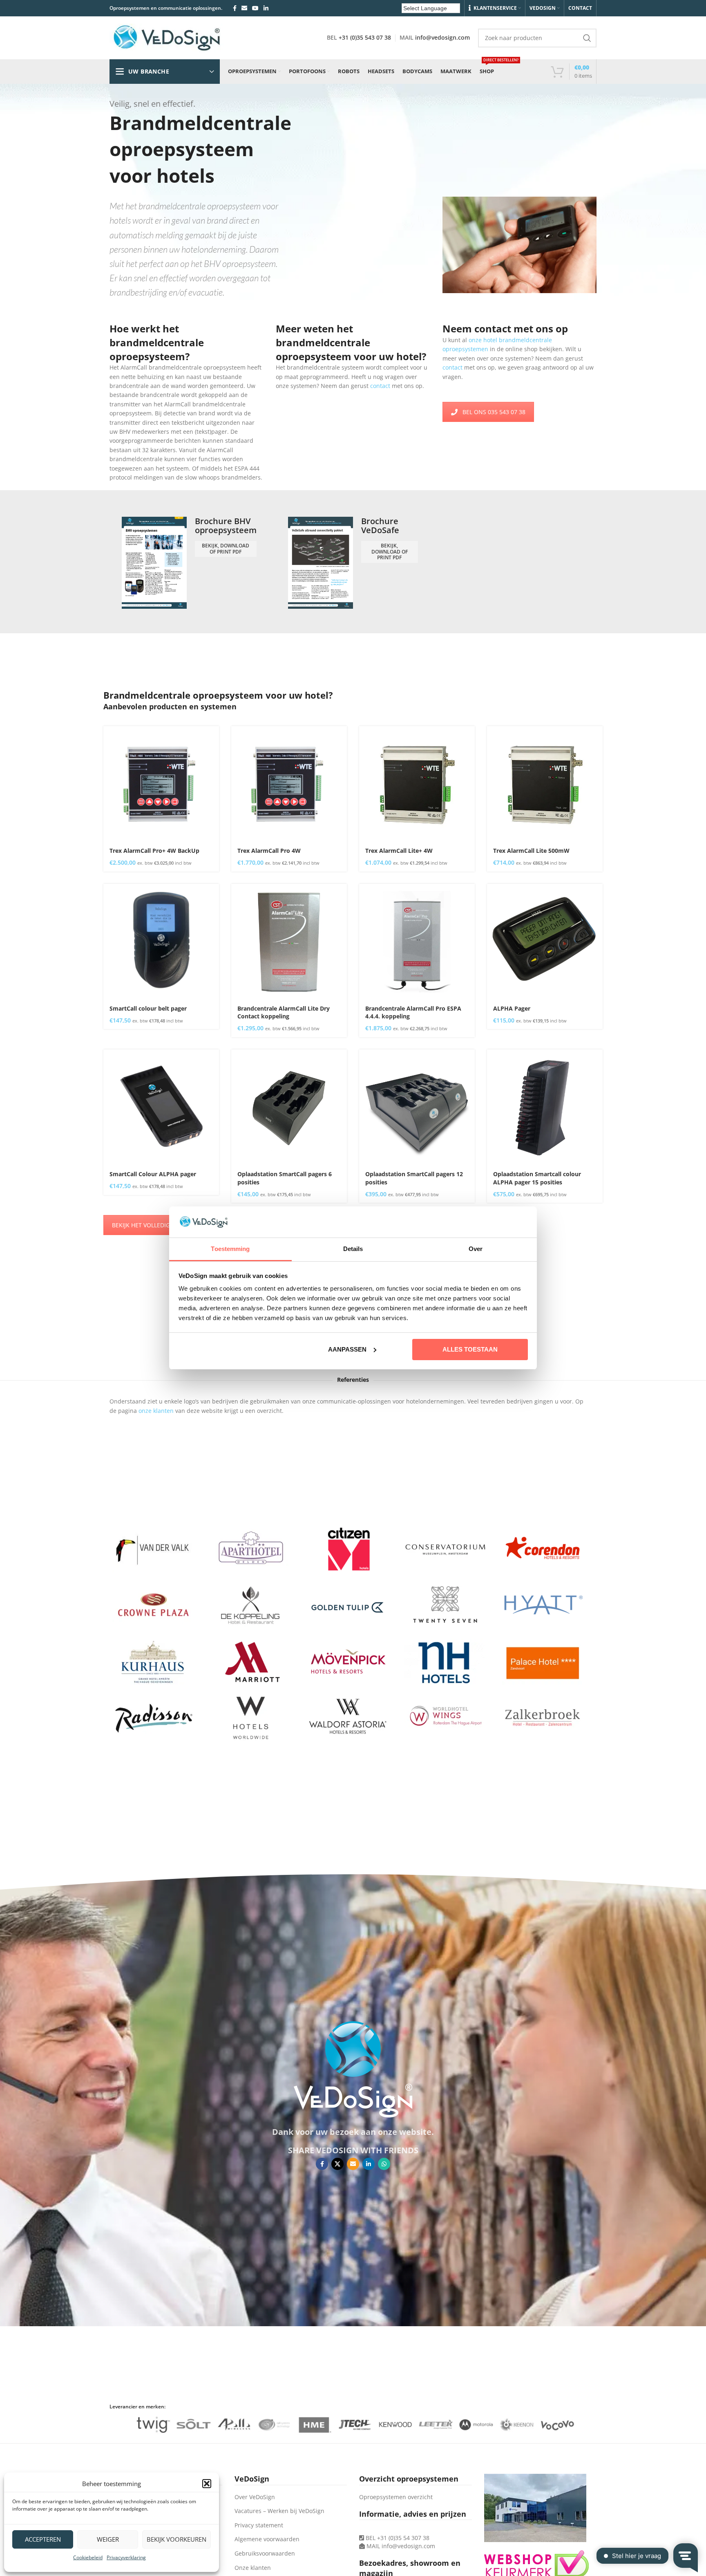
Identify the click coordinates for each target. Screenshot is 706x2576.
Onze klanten (253, 2568)
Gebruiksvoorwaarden (265, 2553)
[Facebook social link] (235, 8)
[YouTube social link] (255, 8)
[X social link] (337, 2164)
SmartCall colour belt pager (148, 1008)
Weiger (108, 2539)
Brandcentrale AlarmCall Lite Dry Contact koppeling (284, 1012)
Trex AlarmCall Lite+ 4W (399, 851)
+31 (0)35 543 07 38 (365, 37)
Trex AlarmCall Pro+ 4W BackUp (154, 851)
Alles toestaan (470, 1349)
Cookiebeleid (88, 2557)
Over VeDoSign (255, 2497)
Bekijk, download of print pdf (226, 548)
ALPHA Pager (512, 1008)
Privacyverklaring (126, 2557)
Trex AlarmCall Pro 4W (269, 851)
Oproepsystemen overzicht (396, 2497)
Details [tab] (353, 1249)
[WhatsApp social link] (384, 2164)
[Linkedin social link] (266, 8)
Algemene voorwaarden (267, 2539)
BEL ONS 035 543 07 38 (494, 412)
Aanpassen (347, 1349)
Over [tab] (476, 1249)
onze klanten (156, 1411)
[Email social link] (244, 8)
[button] (207, 2484)
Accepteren (43, 2539)
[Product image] (161, 784)
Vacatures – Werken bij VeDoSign (279, 2511)
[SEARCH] (587, 38)
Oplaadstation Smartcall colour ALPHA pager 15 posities (537, 1178)
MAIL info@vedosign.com (401, 2546)
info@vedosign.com (442, 37)
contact (381, 386)
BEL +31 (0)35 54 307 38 (397, 2538)
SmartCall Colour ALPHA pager (153, 1174)
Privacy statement (259, 2525)
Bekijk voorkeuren (176, 2539)
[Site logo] (167, 37)
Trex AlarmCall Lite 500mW (531, 851)
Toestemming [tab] (230, 1249)
